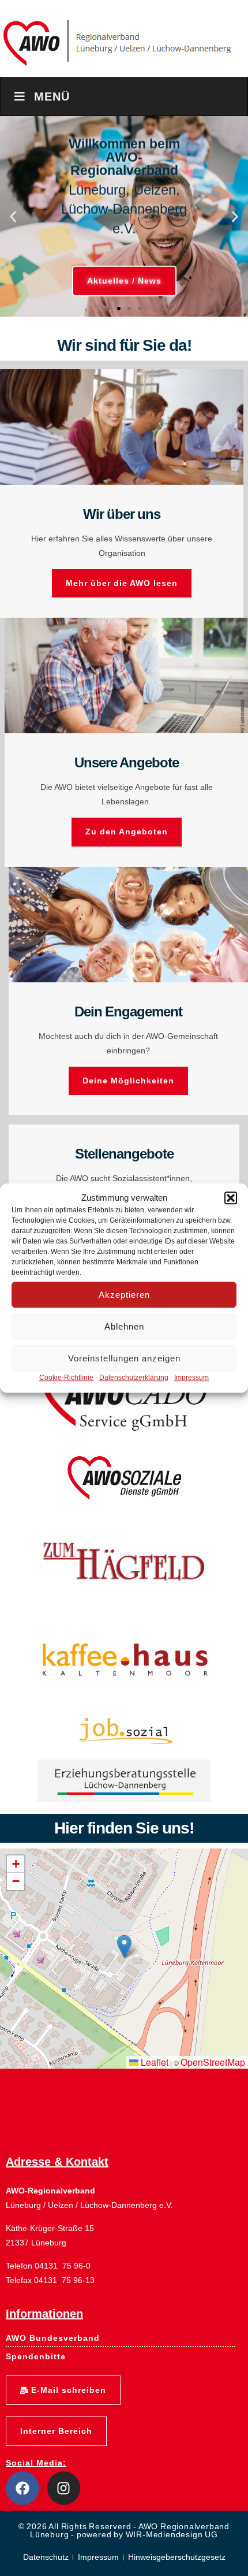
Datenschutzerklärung (134, 1378)
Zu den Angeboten (127, 832)
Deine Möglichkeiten (128, 1081)
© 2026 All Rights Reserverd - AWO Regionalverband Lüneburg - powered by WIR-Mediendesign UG (124, 2530)
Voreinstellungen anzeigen (124, 1358)
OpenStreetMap (213, 2062)
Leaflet (153, 2062)
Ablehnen (124, 1326)
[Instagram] (64, 2488)
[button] (231, 1198)
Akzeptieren (124, 1295)
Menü (52, 96)
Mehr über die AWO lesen (122, 583)
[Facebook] (22, 2488)
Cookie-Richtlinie (66, 1378)
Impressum (191, 1378)
